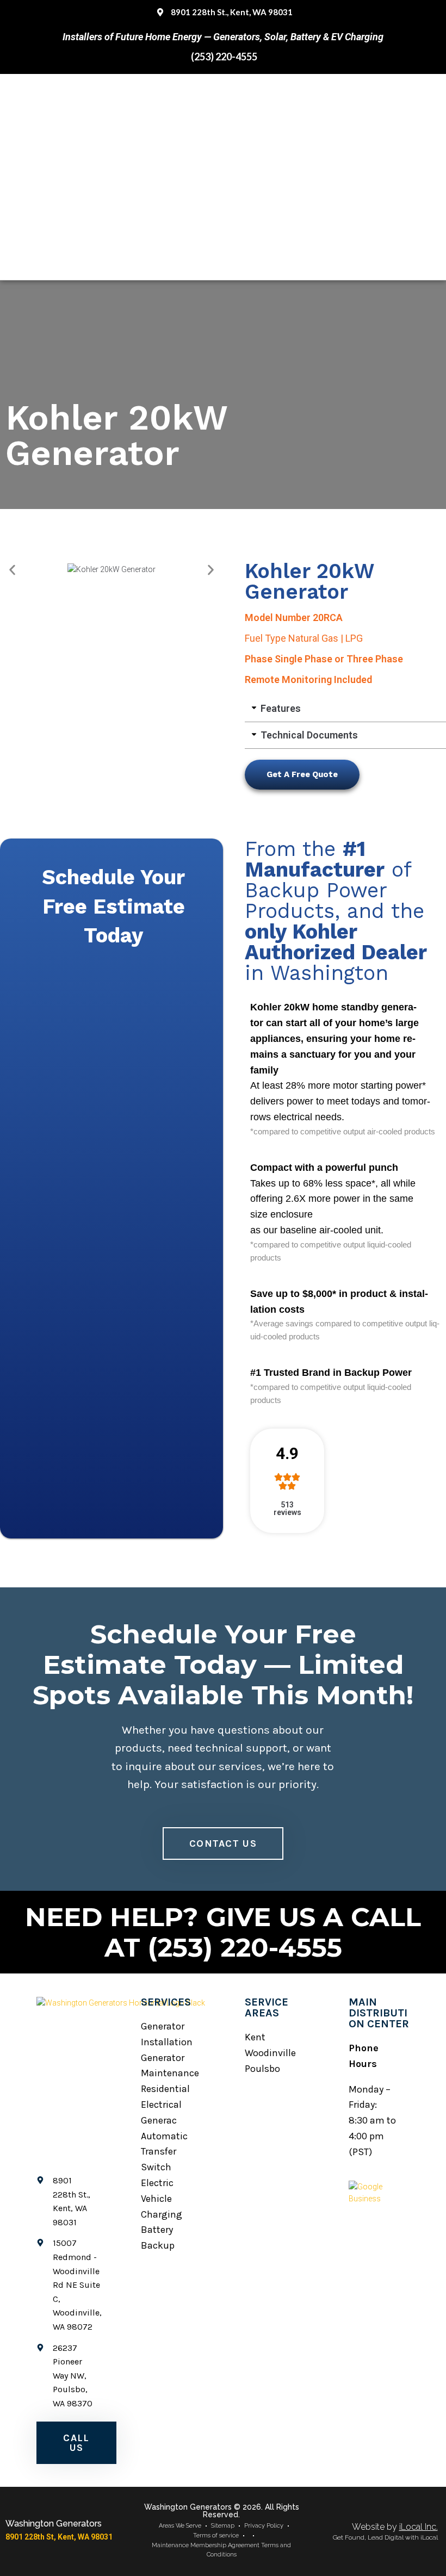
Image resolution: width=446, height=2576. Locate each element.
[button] (12, 570)
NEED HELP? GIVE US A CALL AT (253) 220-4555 (223, 1932)
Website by (395, 2527)
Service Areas (267, 2007)
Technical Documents (309, 735)
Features (281, 708)
